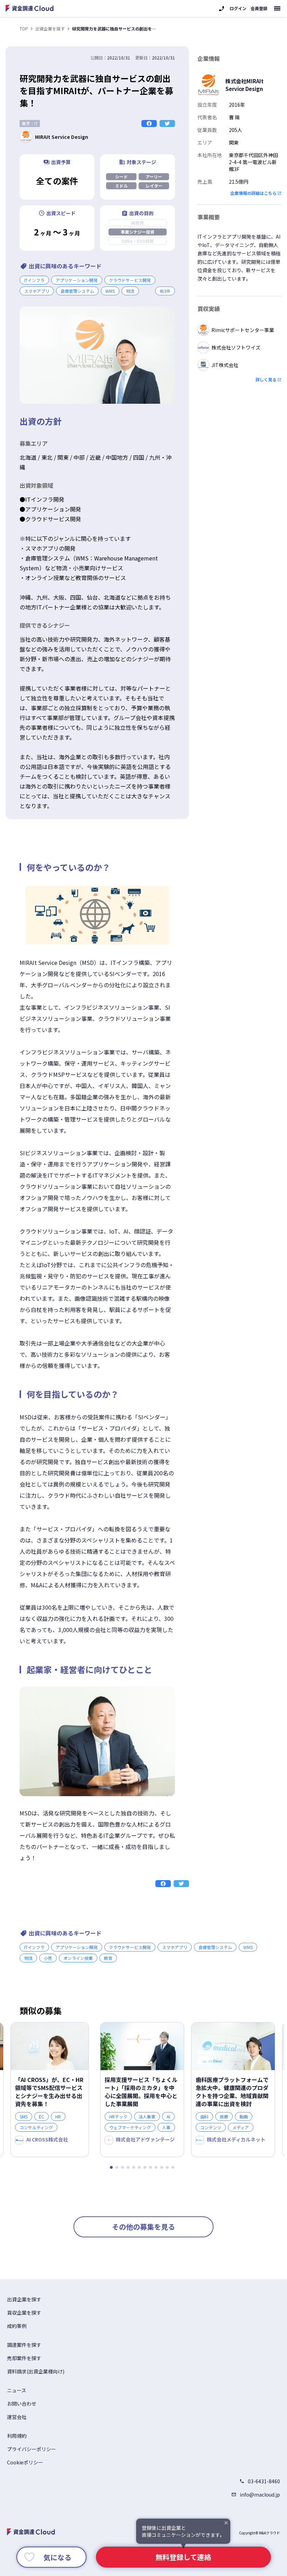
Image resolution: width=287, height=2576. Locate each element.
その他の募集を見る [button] (143, 2227)
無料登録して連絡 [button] (183, 2557)
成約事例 (17, 2326)
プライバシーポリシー (31, 2449)
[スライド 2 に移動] (117, 2167)
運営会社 (17, 2417)
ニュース (17, 2390)
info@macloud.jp (260, 2494)
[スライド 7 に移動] (145, 2167)
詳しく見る (266, 379)
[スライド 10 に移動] (162, 2167)
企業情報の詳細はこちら (253, 193)
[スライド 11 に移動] (167, 2167)
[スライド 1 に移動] (111, 2167)
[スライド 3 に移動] (122, 2167)
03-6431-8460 (264, 2481)
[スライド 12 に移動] (173, 2167)
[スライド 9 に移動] (156, 2167)
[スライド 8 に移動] (150, 2167)
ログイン (238, 8)
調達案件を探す (24, 2345)
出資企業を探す (50, 29)
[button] (165, 291)
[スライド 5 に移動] (134, 2167)
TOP (24, 29)
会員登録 (259, 8)
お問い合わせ (22, 2404)
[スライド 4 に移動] (128, 2167)
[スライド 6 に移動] (139, 2167)
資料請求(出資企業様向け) (36, 2371)
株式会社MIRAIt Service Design (244, 85)
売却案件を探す (24, 2358)
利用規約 (17, 2436)
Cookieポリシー (25, 2462)
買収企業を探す (24, 2313)
